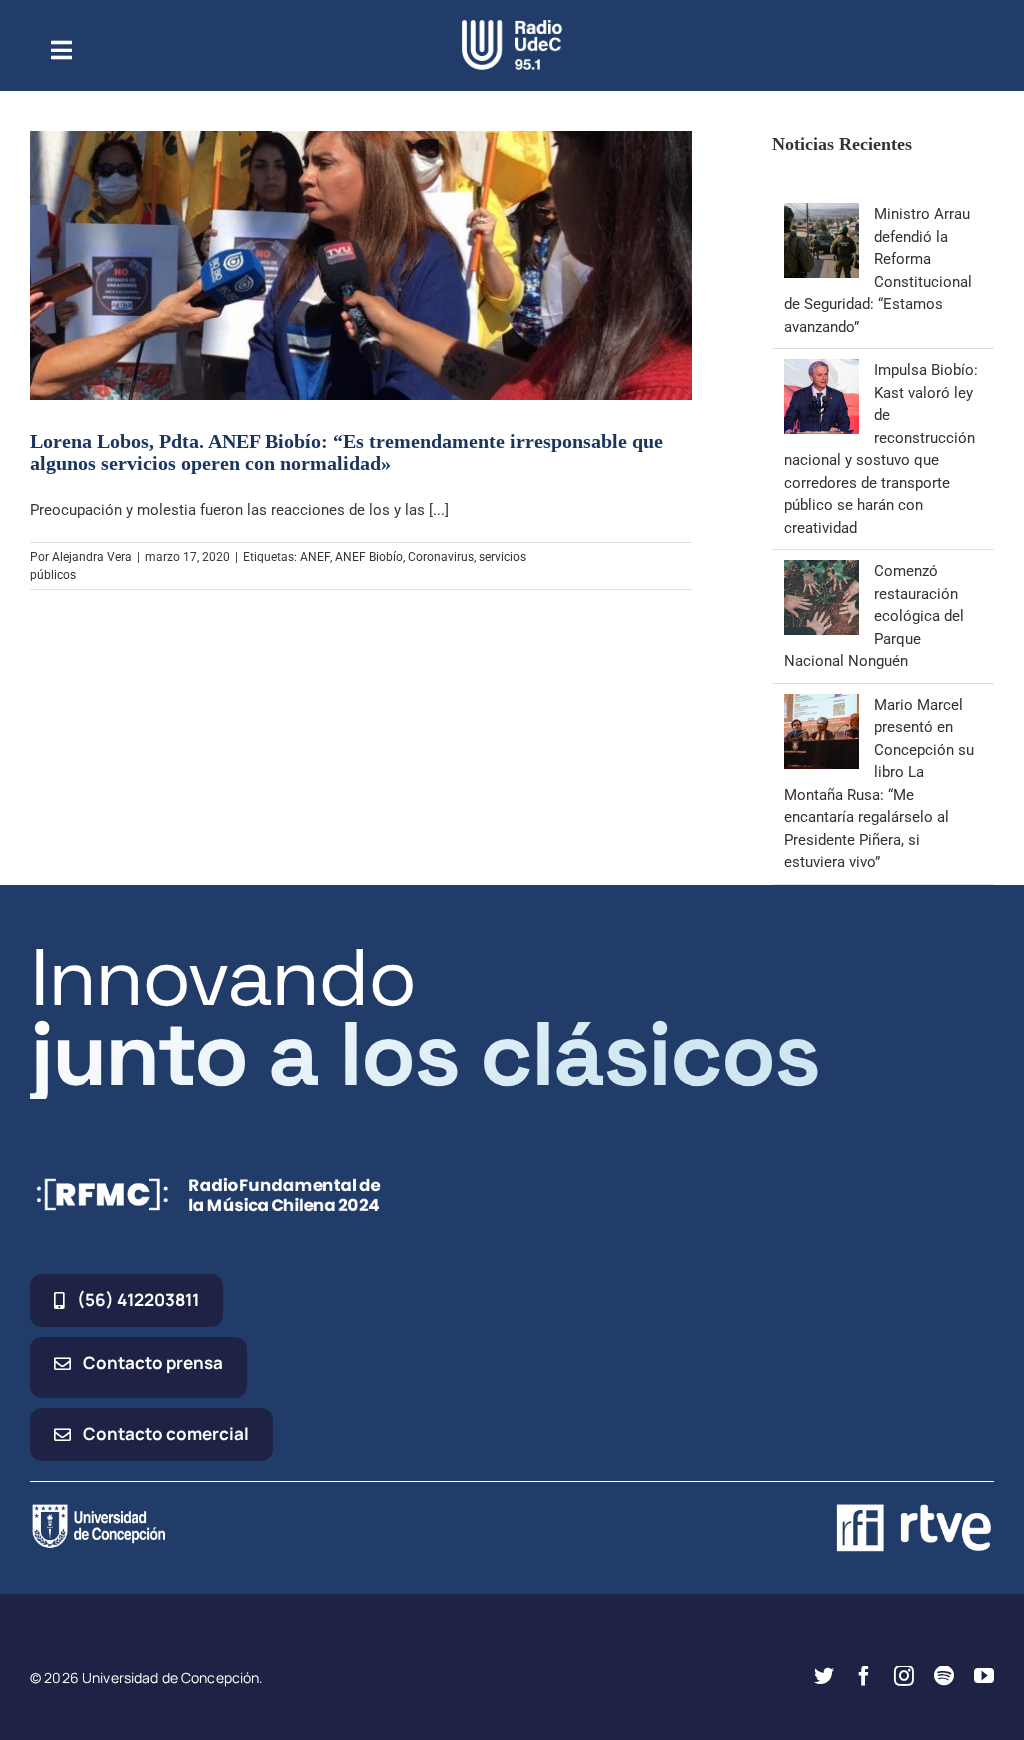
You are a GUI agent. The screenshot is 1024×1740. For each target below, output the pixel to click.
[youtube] (984, 1676)
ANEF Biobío (369, 557)
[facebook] (864, 1676)
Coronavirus (441, 557)
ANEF (315, 557)
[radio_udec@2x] (512, 27)
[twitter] (824, 1676)
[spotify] (944, 1676)
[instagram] (904, 1676)
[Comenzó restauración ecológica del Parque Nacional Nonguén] (821, 571)
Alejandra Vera (92, 557)
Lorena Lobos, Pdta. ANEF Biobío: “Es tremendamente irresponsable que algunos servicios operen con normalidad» (346, 452)
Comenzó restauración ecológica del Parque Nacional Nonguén (874, 616)
